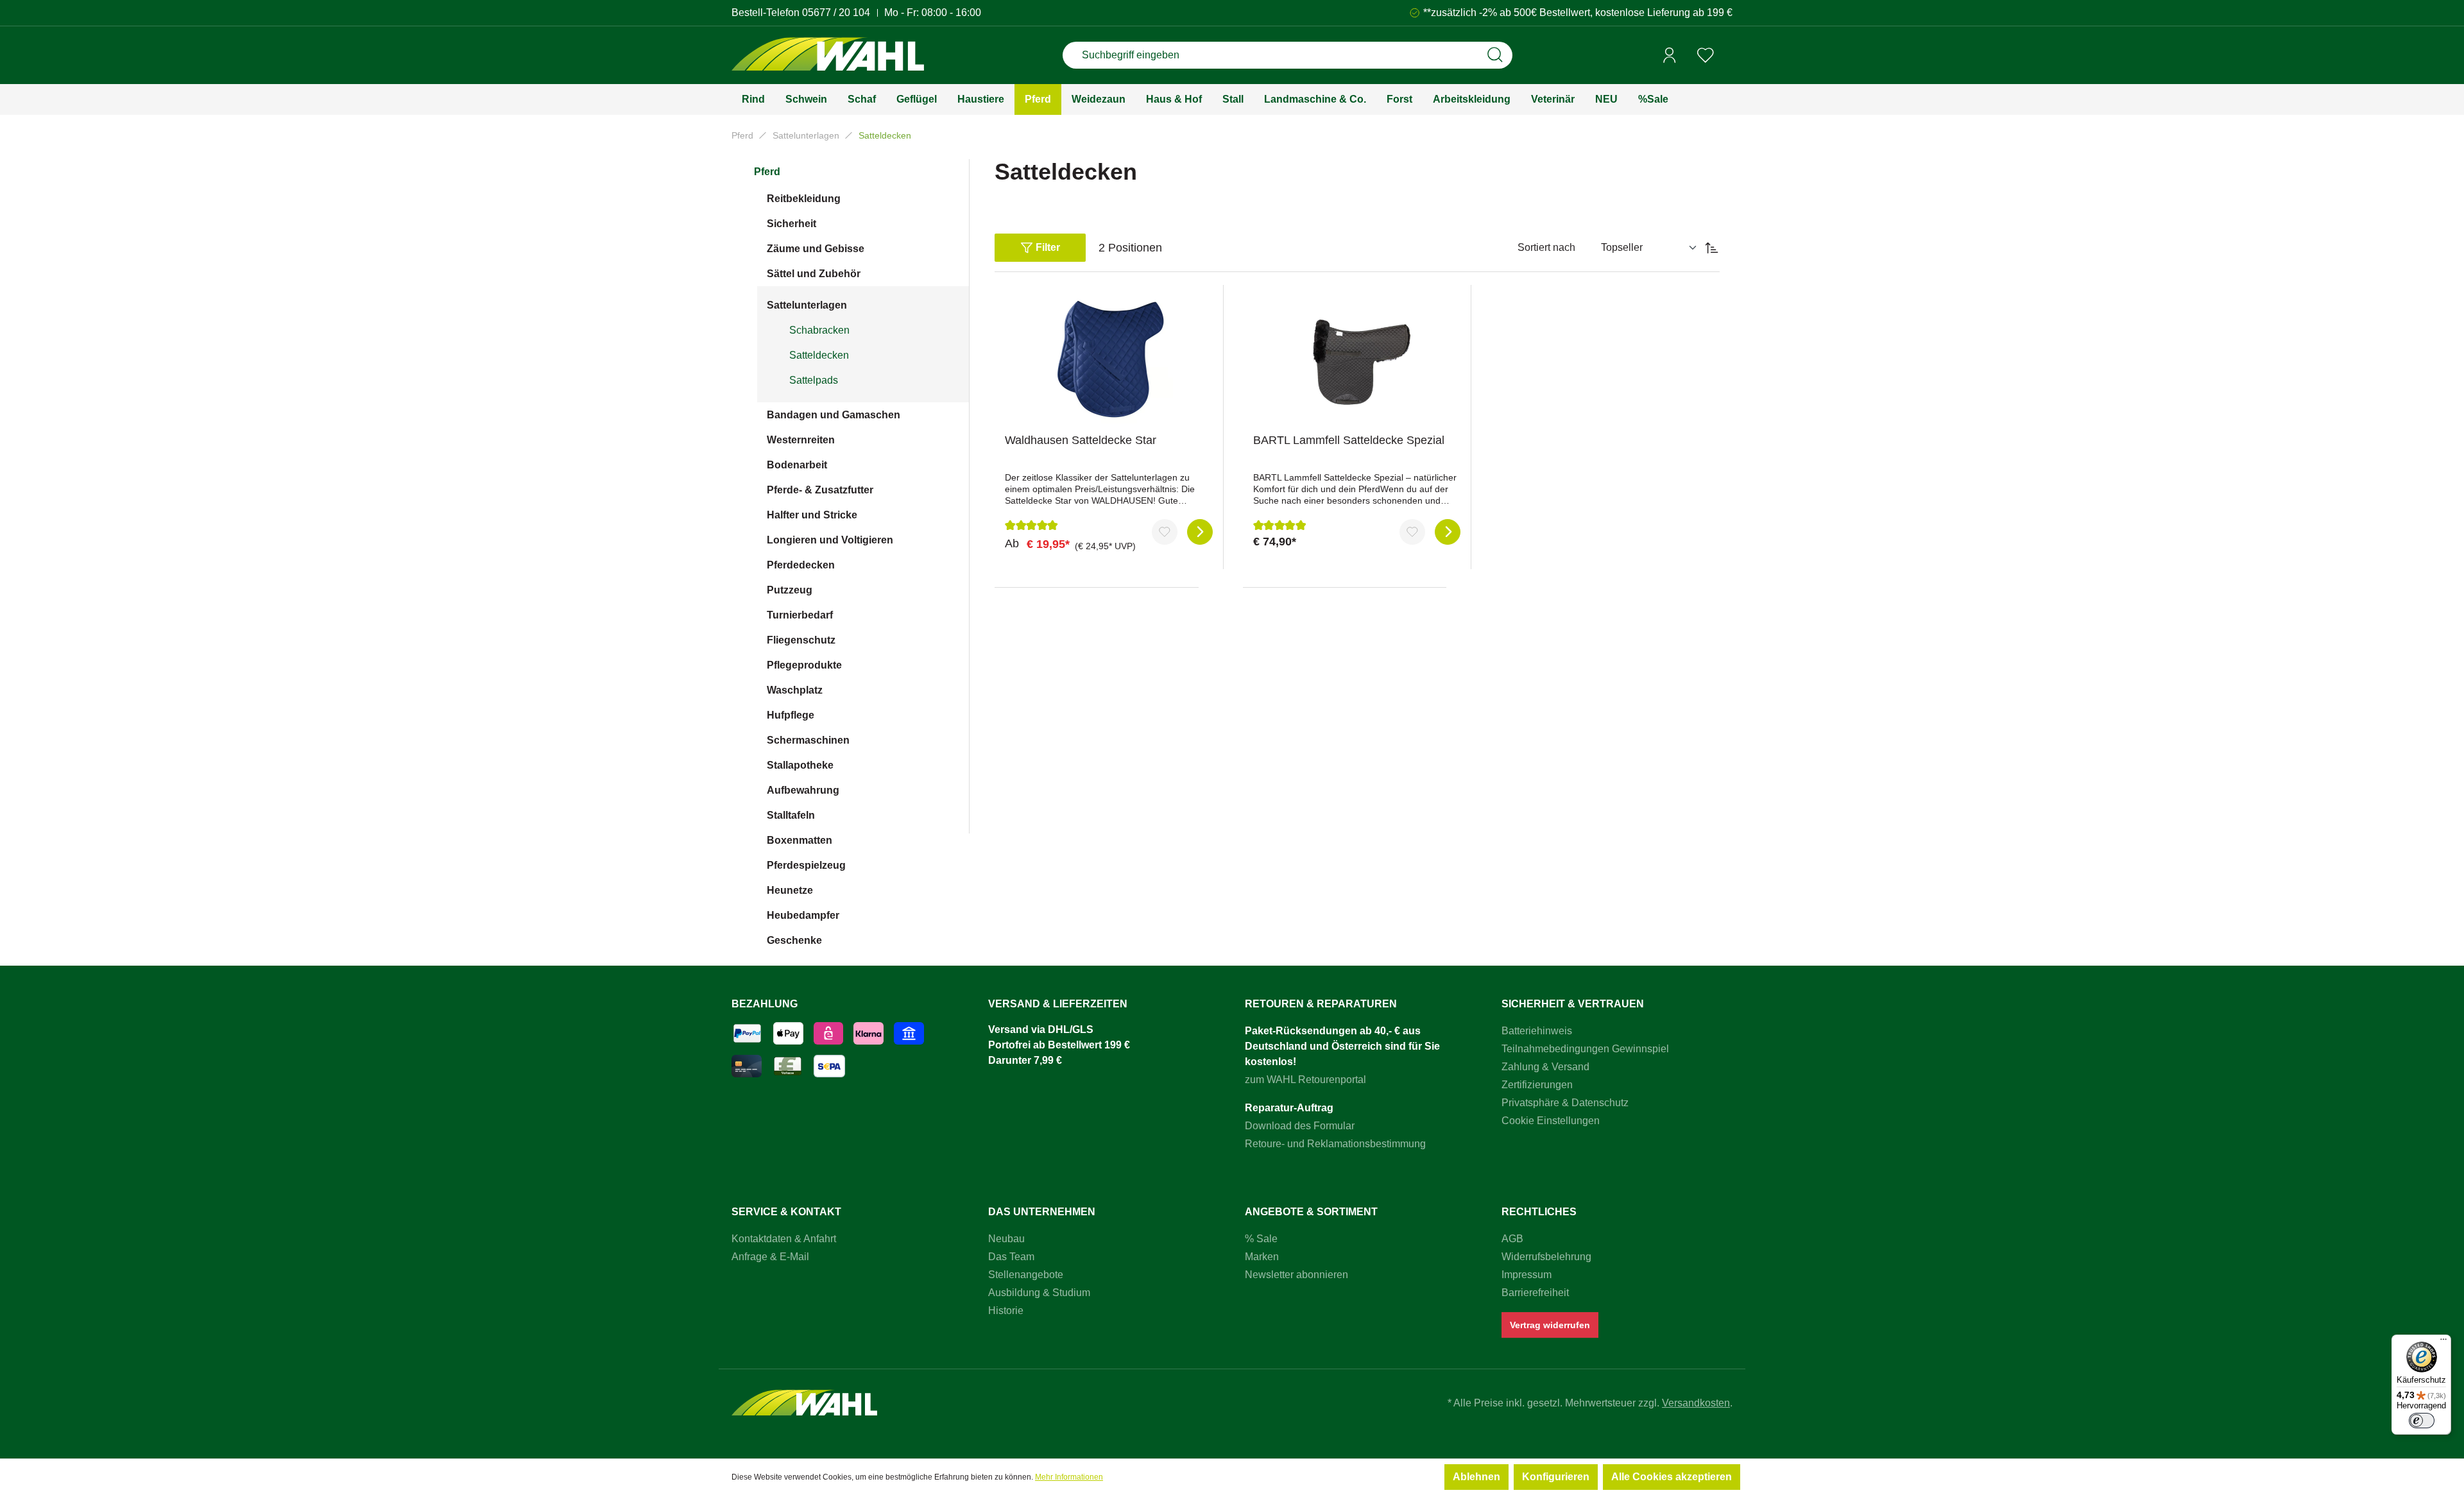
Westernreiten (801, 440)
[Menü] (2443, 1342)
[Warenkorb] (1728, 56)
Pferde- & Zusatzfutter (820, 490)
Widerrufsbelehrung (1546, 1257)
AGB (1512, 1239)
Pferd (767, 172)
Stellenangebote (1026, 1275)
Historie (1006, 1311)
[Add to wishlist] (1165, 532)
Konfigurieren (1556, 1477)
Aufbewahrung (803, 790)
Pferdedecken (801, 565)
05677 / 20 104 (836, 13)
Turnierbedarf (800, 615)
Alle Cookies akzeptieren (1672, 1477)
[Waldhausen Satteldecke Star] (1109, 359)
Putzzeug (790, 590)
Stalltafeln (791, 815)
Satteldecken (819, 355)
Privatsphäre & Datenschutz (1565, 1103)
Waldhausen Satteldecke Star (1081, 440)
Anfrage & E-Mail (770, 1257)
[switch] (2422, 1421)
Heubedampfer (803, 915)
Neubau (1006, 1239)
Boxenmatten (800, 840)
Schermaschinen (808, 740)
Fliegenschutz (801, 640)
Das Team (1011, 1257)
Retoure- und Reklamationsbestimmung (1335, 1144)
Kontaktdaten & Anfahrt (784, 1239)
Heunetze (790, 890)
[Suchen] (1495, 55)
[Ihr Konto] (1670, 55)
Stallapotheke (800, 765)
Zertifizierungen (1537, 1085)
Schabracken (819, 330)
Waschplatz (795, 690)
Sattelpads (814, 380)
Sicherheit (791, 224)
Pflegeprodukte (804, 665)
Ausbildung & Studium (1039, 1293)
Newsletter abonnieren (1296, 1275)
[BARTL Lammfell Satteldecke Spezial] (1357, 359)
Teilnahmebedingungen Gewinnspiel (1585, 1049)
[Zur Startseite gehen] (828, 56)
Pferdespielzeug (806, 865)
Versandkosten (1696, 1403)
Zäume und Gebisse (816, 249)
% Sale (1261, 1239)
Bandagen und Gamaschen (834, 415)
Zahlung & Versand (1545, 1067)
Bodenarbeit (797, 465)
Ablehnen (1476, 1477)
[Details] (1200, 532)
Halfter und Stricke (812, 515)
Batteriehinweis (1537, 1031)
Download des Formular (1300, 1126)
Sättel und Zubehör (814, 274)
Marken (1262, 1257)
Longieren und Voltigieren (830, 540)
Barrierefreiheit (1535, 1293)
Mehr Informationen (1069, 1477)
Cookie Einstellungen (1551, 1121)
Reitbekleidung (804, 199)
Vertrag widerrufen (1550, 1325)
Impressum (1527, 1275)
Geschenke (794, 940)
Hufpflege (791, 715)
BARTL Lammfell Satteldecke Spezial (1349, 440)
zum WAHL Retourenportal (1305, 1080)
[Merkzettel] (1706, 55)
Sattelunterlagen (807, 305)
